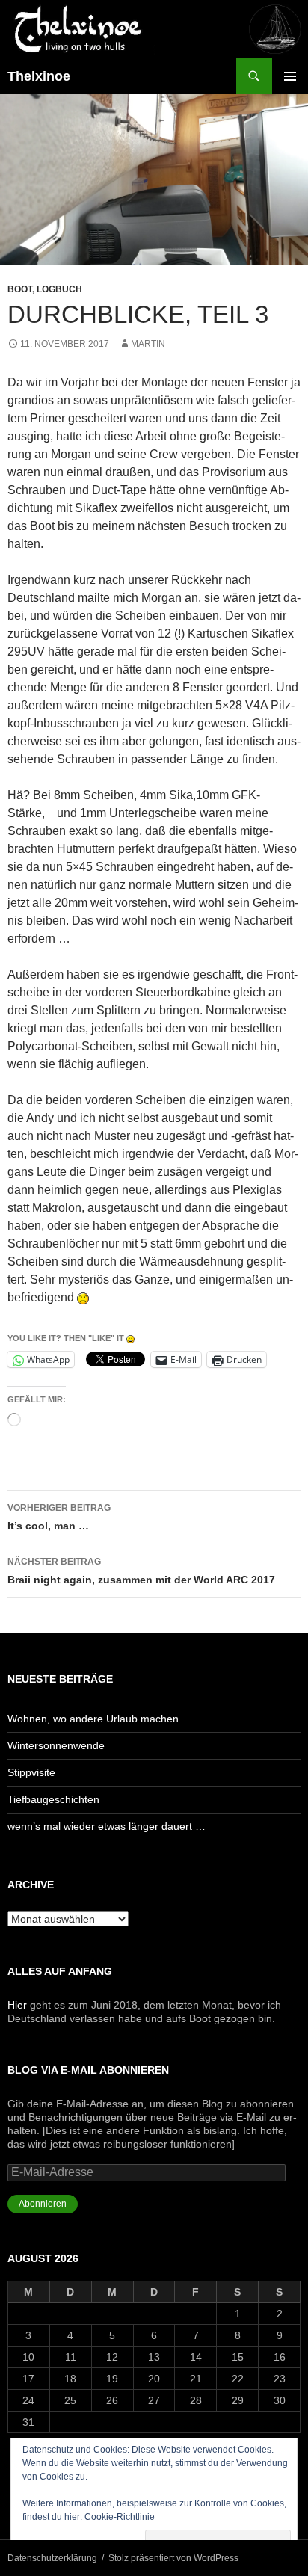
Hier (17, 2005)
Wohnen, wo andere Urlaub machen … (100, 1719)
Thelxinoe (39, 76)
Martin (148, 344)
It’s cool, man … (59, 1517)
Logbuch (59, 289)
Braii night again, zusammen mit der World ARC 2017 (141, 1571)
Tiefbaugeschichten (53, 1799)
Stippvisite (31, 1772)
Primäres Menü (290, 76)
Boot (20, 289)
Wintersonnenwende (56, 1745)
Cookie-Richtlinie (120, 2517)
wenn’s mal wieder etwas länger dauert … (107, 1826)
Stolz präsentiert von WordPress (173, 2558)
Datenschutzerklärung (52, 2558)
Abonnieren (43, 2204)
